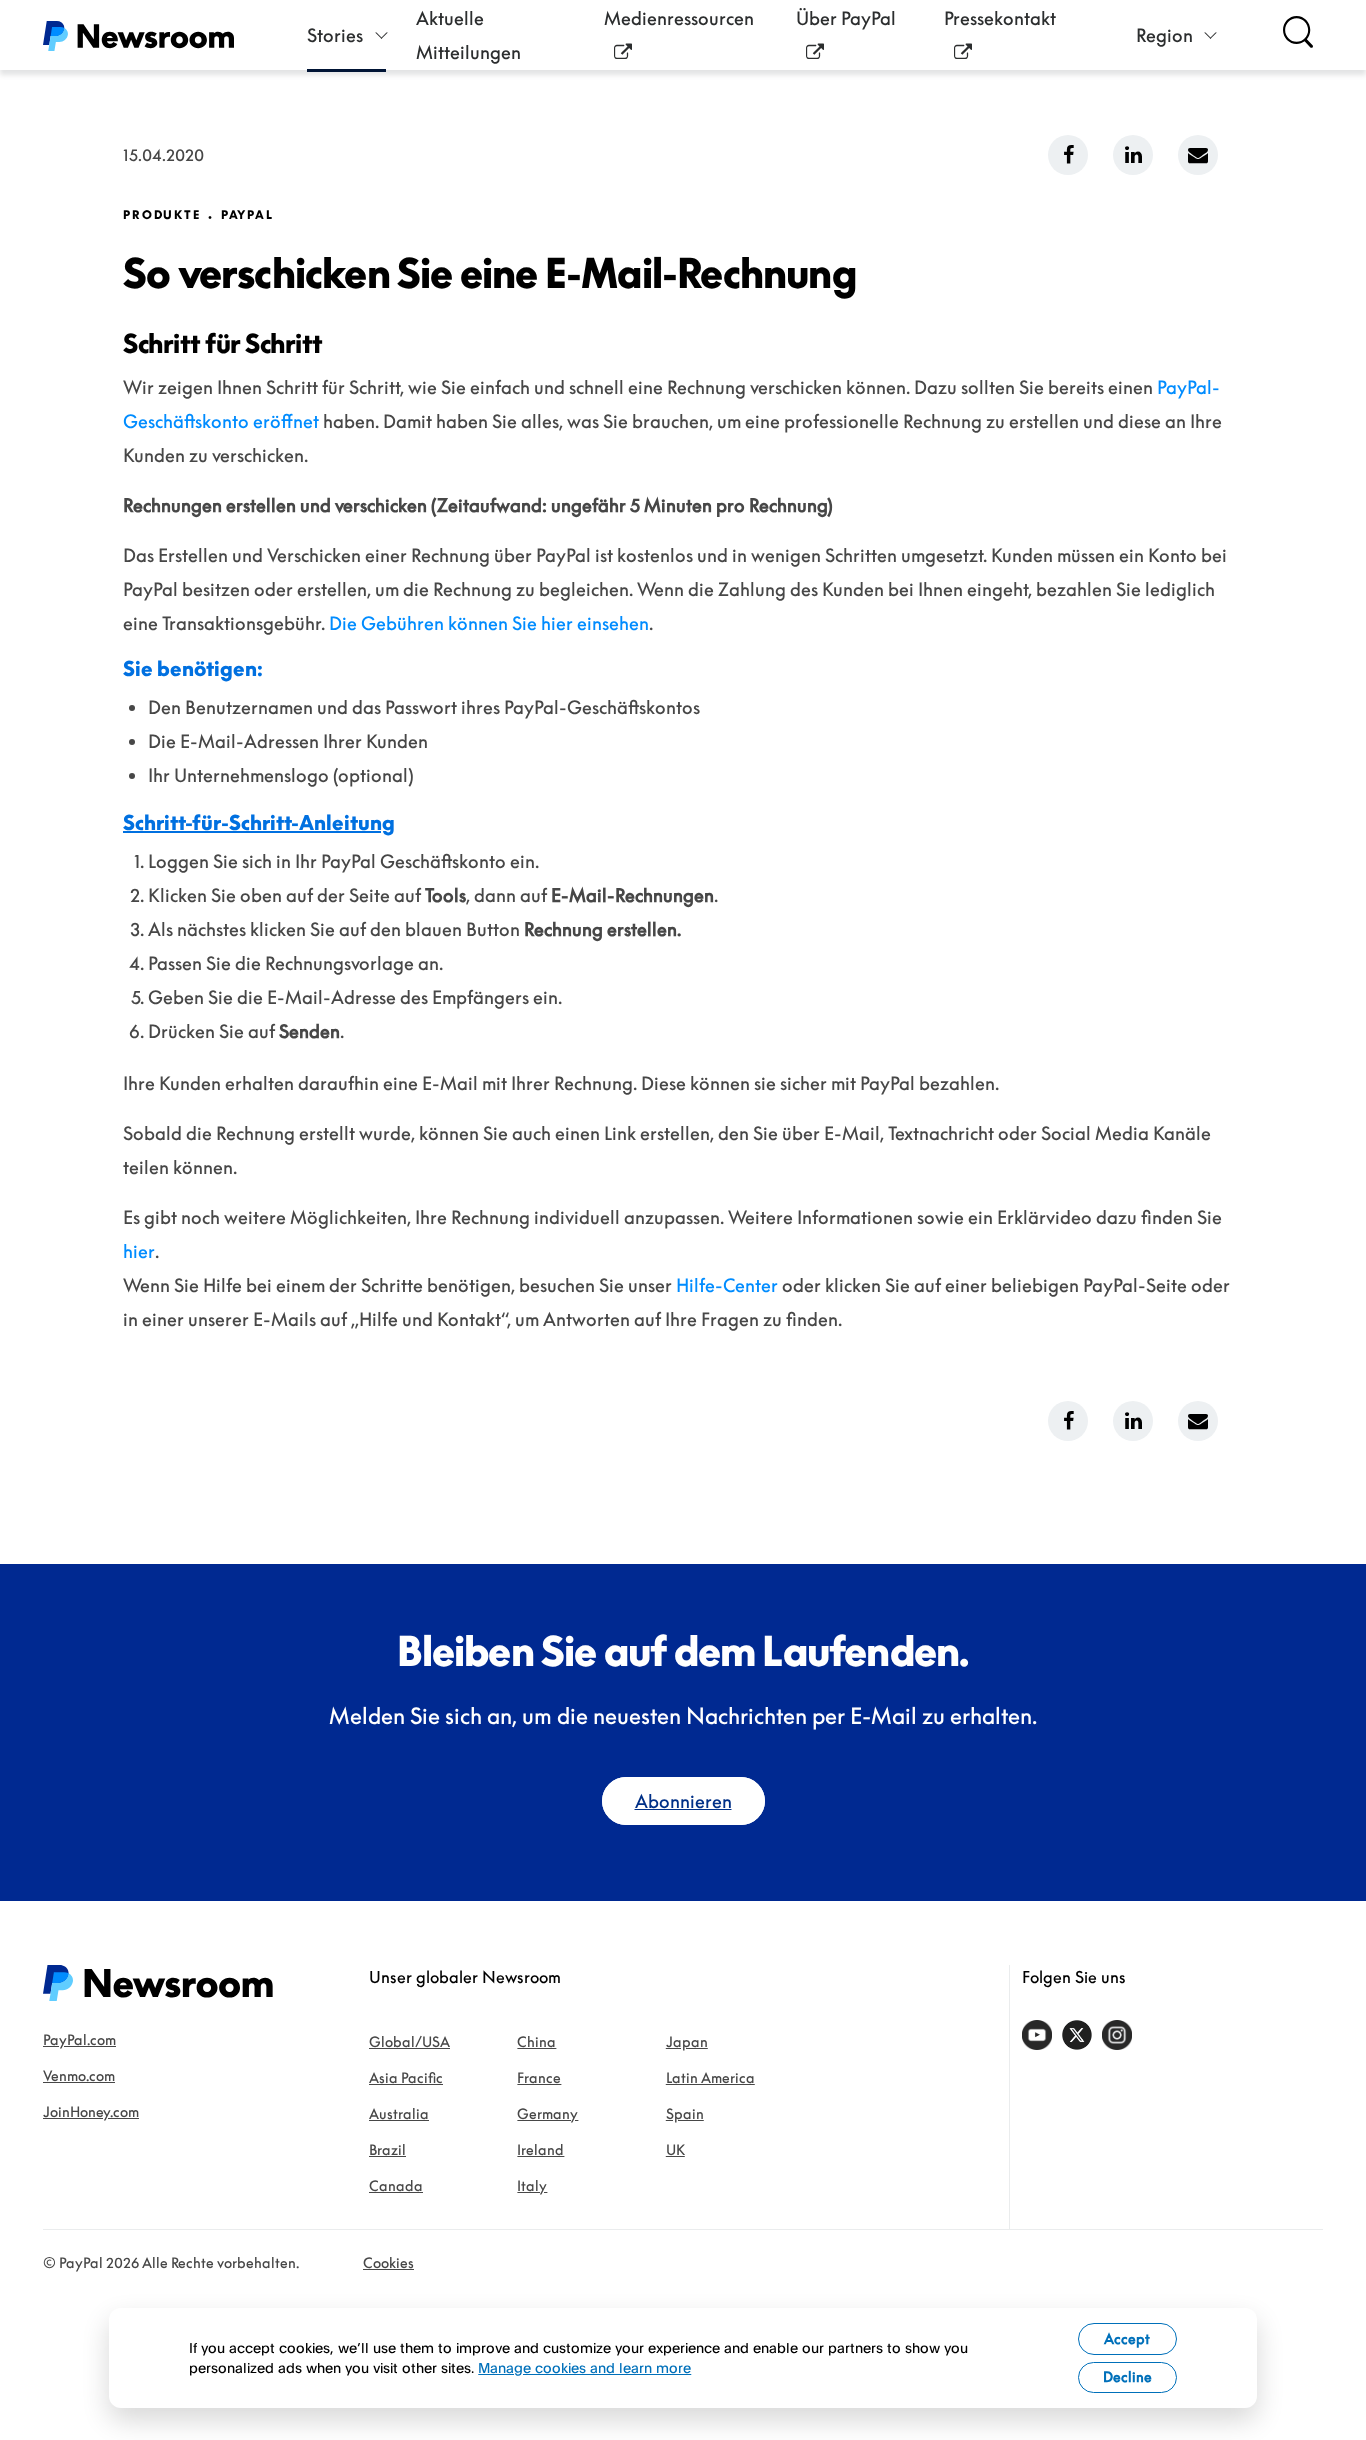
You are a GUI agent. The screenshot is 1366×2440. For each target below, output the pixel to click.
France (539, 2077)
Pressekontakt (1000, 18)
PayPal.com (79, 2039)
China (536, 2041)
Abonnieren (683, 1801)
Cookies (388, 2262)
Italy (532, 2185)
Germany (547, 2113)
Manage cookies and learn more (584, 2367)
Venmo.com (79, 2075)
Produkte (162, 215)
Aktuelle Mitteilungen (468, 35)
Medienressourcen (679, 18)
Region (1164, 35)
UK (675, 2149)
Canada (396, 2185)
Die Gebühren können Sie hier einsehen (489, 623)
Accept (1127, 2338)
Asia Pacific (406, 2077)
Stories (335, 35)
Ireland (540, 2149)
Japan (687, 2041)
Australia (399, 2113)
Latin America (710, 2077)
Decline (1127, 2376)
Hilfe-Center (727, 1285)
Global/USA (409, 2041)
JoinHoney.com (91, 2111)
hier (139, 1251)
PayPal (247, 215)
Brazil (387, 2149)
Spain (685, 2113)
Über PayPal (846, 18)
